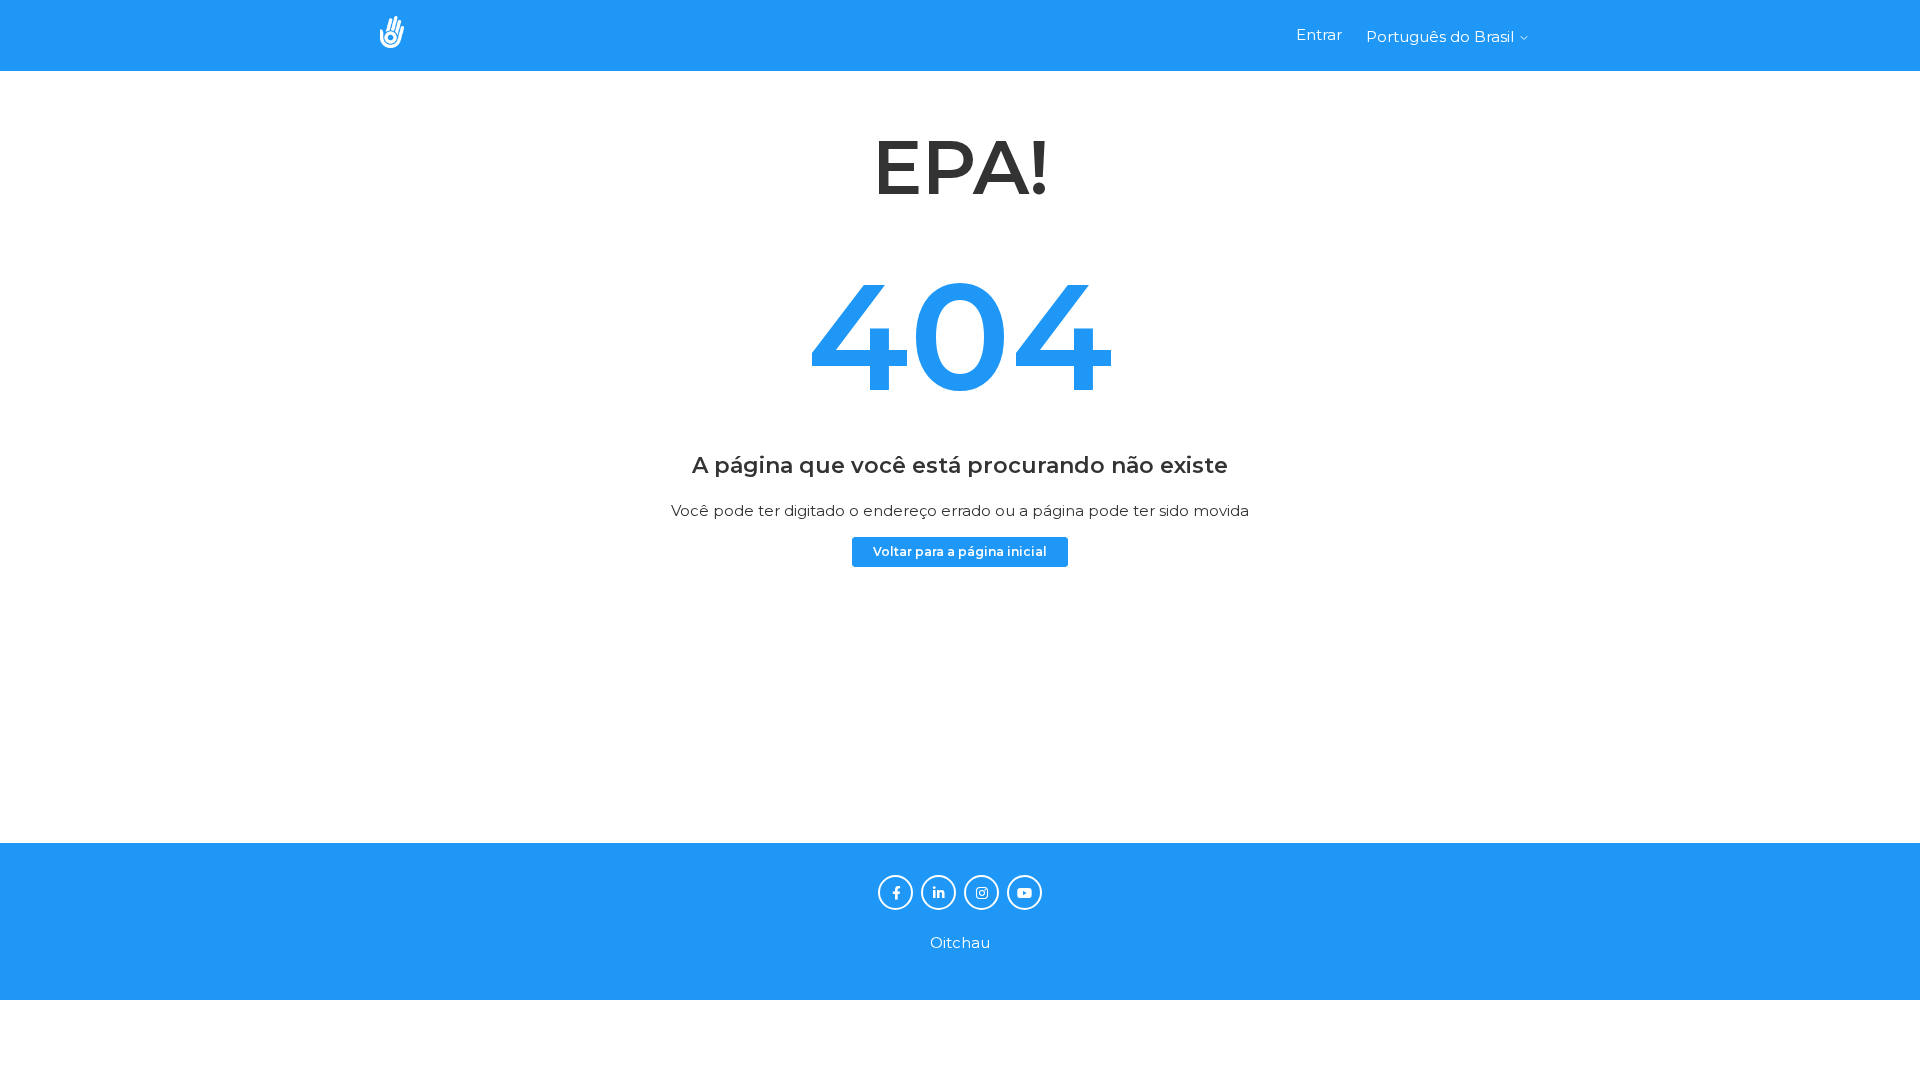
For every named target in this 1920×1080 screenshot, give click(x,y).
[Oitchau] (402, 35)
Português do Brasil (1442, 36)
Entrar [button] (1319, 34)
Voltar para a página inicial (960, 551)
